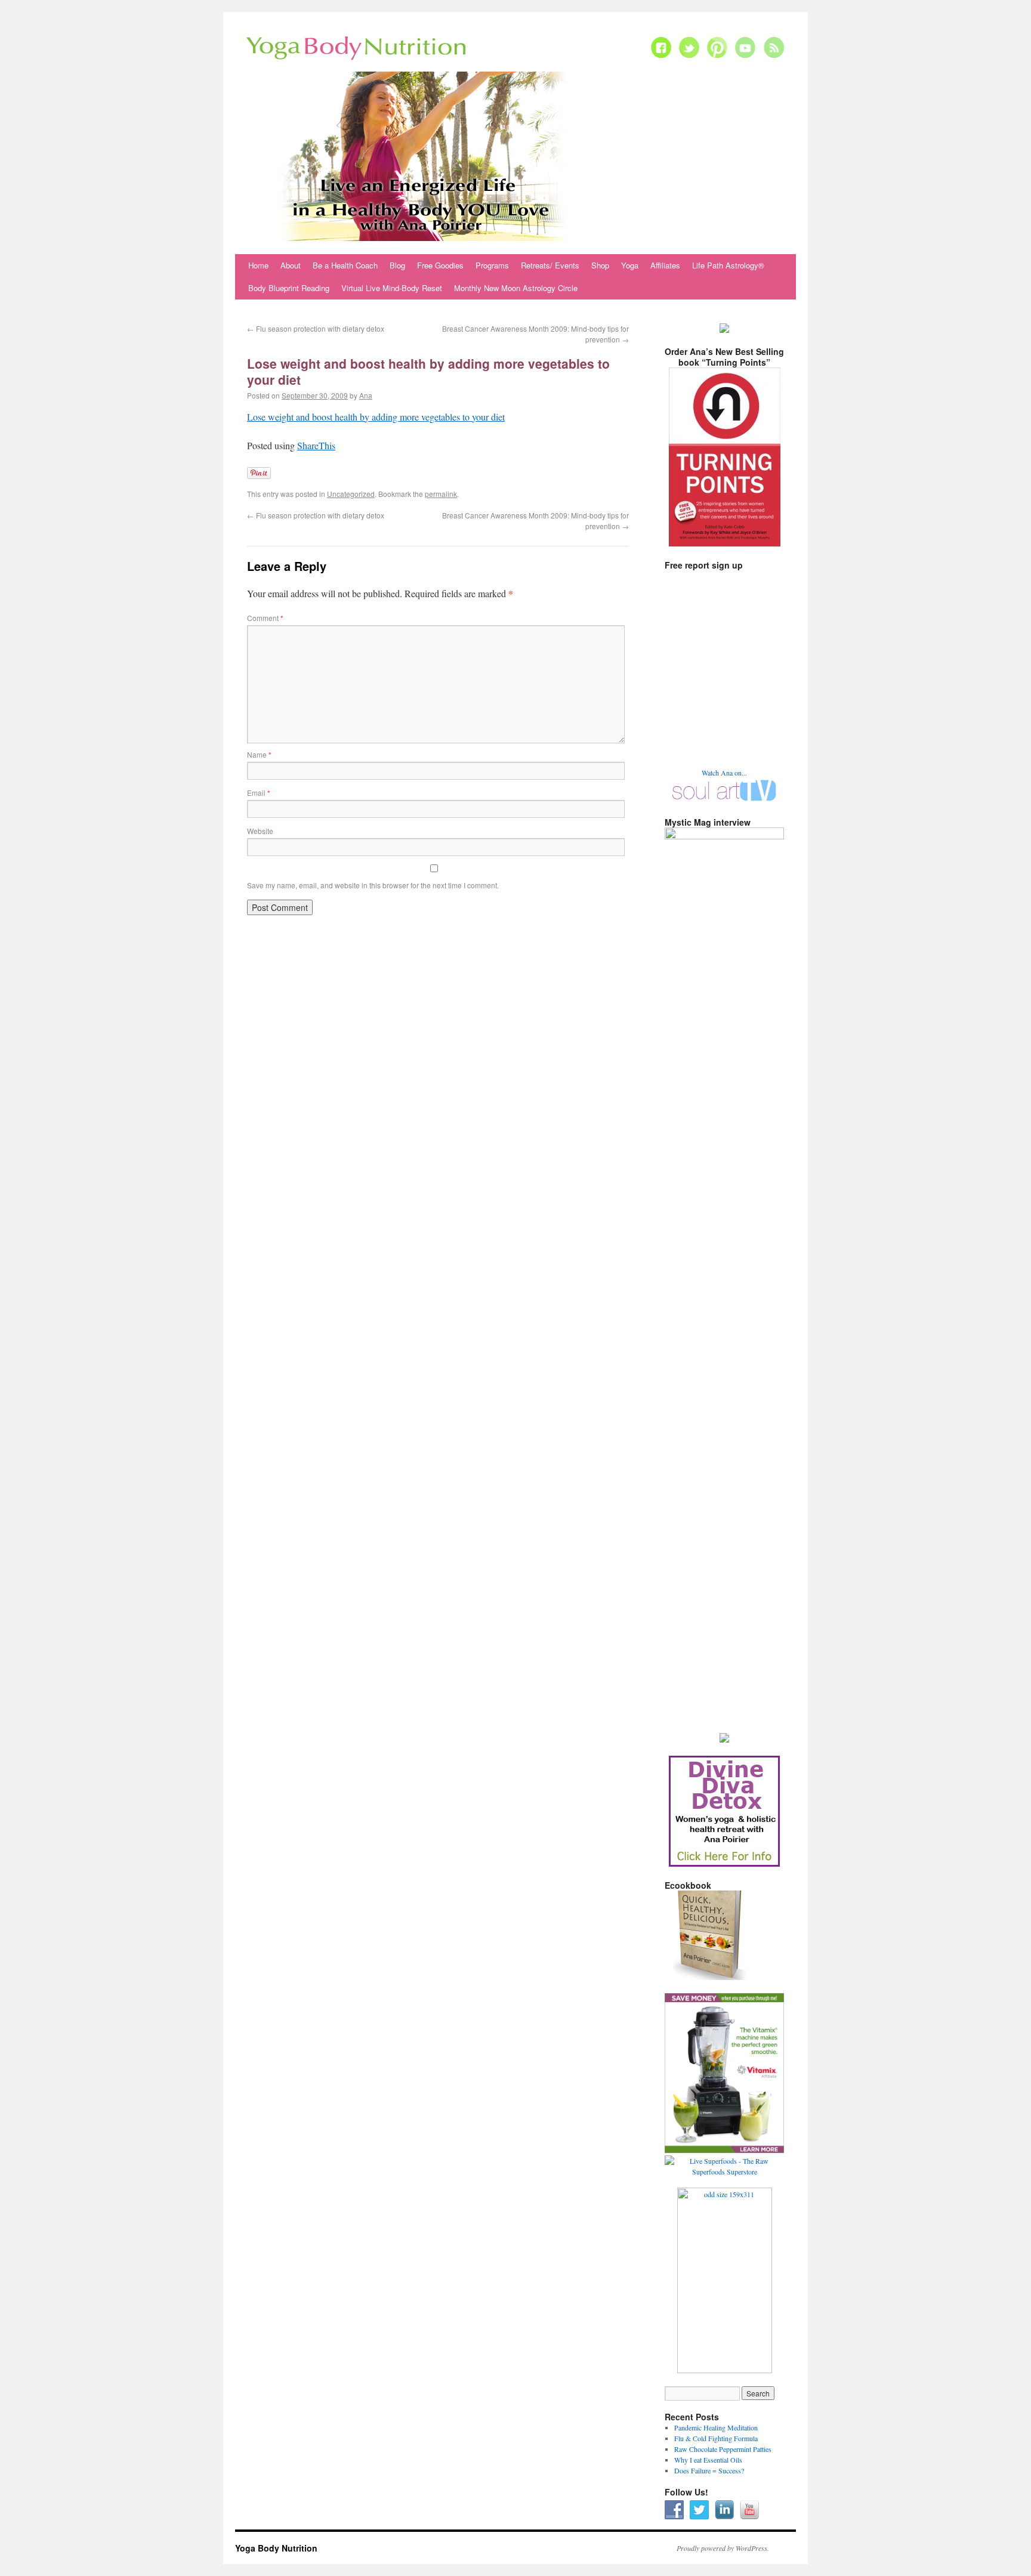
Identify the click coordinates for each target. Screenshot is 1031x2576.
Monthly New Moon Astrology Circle (516, 288)
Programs (492, 265)
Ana (366, 395)
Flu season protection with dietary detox (316, 328)
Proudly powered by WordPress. (723, 2548)
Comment (265, 618)
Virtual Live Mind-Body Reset (392, 288)
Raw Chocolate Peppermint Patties (723, 2449)
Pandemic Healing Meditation (716, 2427)
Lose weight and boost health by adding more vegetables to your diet (376, 417)
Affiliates (665, 265)
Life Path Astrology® (728, 265)
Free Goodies (440, 265)
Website (260, 831)
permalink (441, 494)
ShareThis (316, 445)
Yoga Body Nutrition (276, 2548)
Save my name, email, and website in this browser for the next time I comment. (373, 885)
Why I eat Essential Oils (708, 2460)
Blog (397, 265)
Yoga (630, 265)
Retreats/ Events (550, 265)
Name (259, 754)
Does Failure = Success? (709, 2470)
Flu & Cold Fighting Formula (716, 2438)
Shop (600, 265)
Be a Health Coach (345, 265)
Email (259, 793)
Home (258, 265)
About (291, 265)
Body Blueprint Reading (289, 288)
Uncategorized (351, 494)
